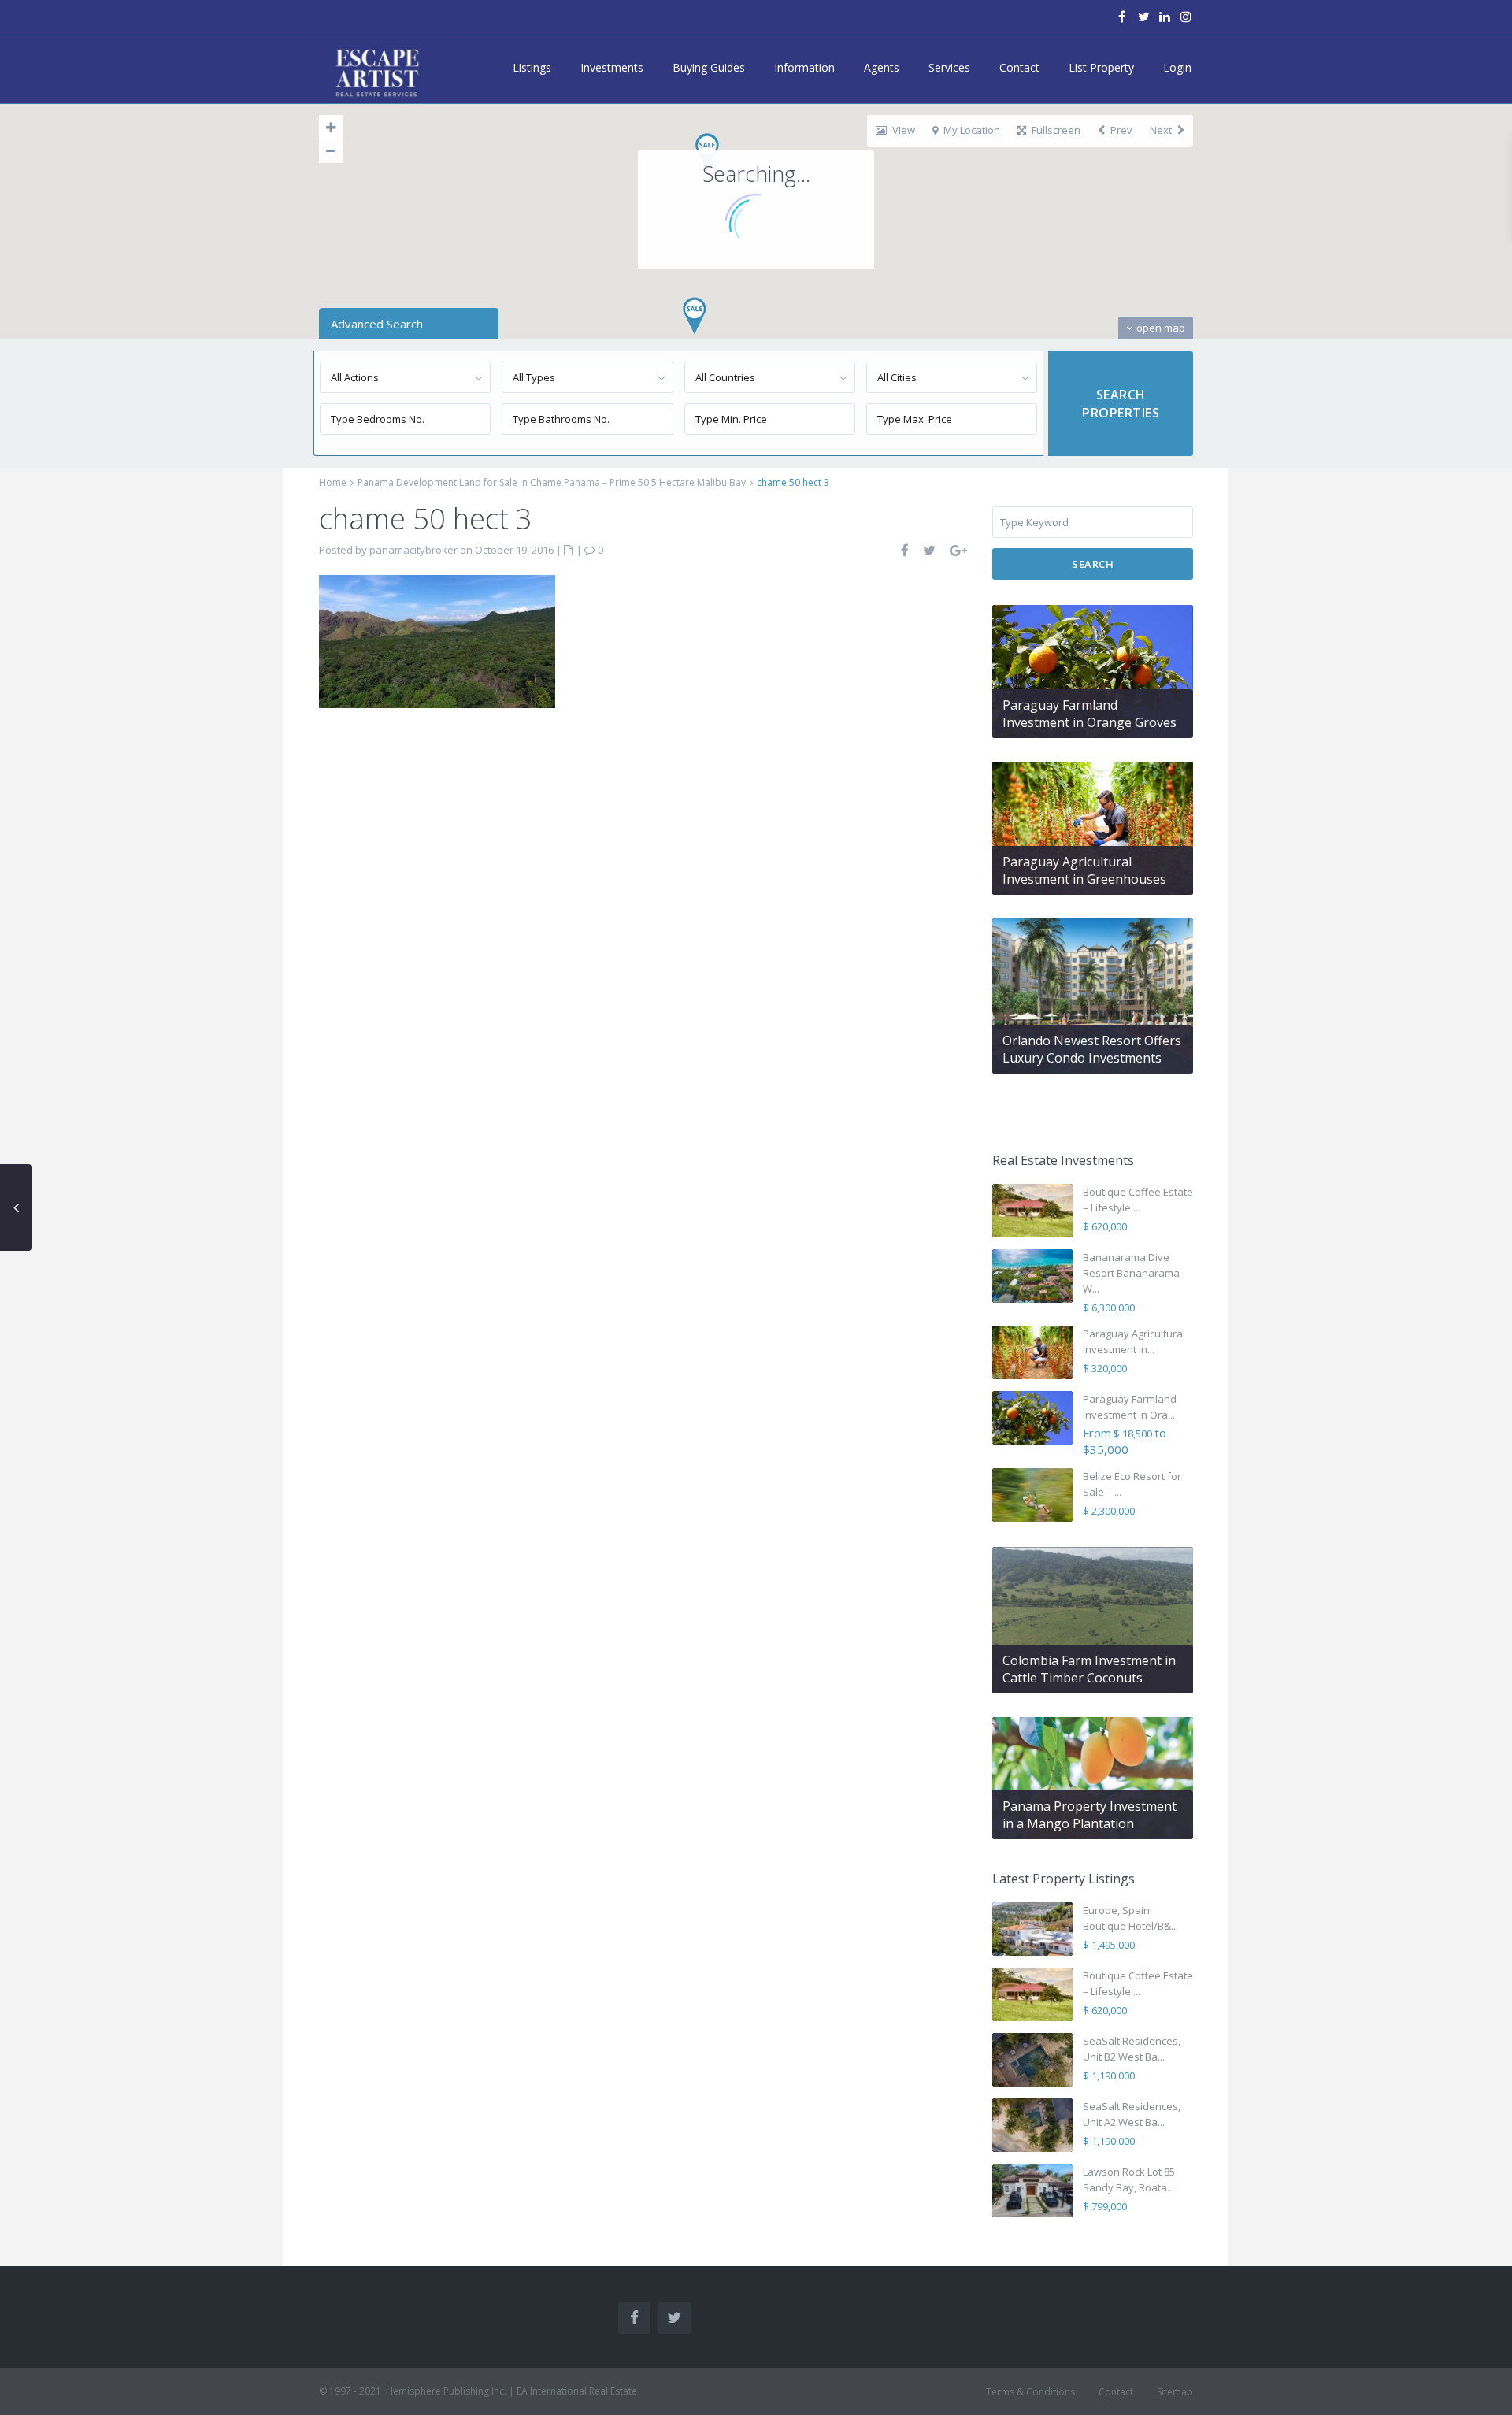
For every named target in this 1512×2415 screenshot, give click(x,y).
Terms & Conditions (1030, 2392)
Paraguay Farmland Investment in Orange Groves (1090, 714)
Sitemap (1175, 2392)
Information (804, 67)
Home (333, 482)
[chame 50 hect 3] (437, 640)
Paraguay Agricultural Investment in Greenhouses (1084, 870)
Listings (532, 67)
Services (949, 67)
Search (1093, 564)
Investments (612, 67)
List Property (1101, 67)
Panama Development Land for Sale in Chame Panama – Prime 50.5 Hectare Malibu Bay (552, 482)
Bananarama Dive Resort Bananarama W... (1131, 1273)
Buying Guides (709, 67)
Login (1177, 67)
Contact (1019, 67)
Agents (882, 67)
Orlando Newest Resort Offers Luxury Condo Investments (1092, 1049)
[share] (906, 550)
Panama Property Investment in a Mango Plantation (1090, 1815)
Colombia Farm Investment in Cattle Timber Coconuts (1089, 1669)
